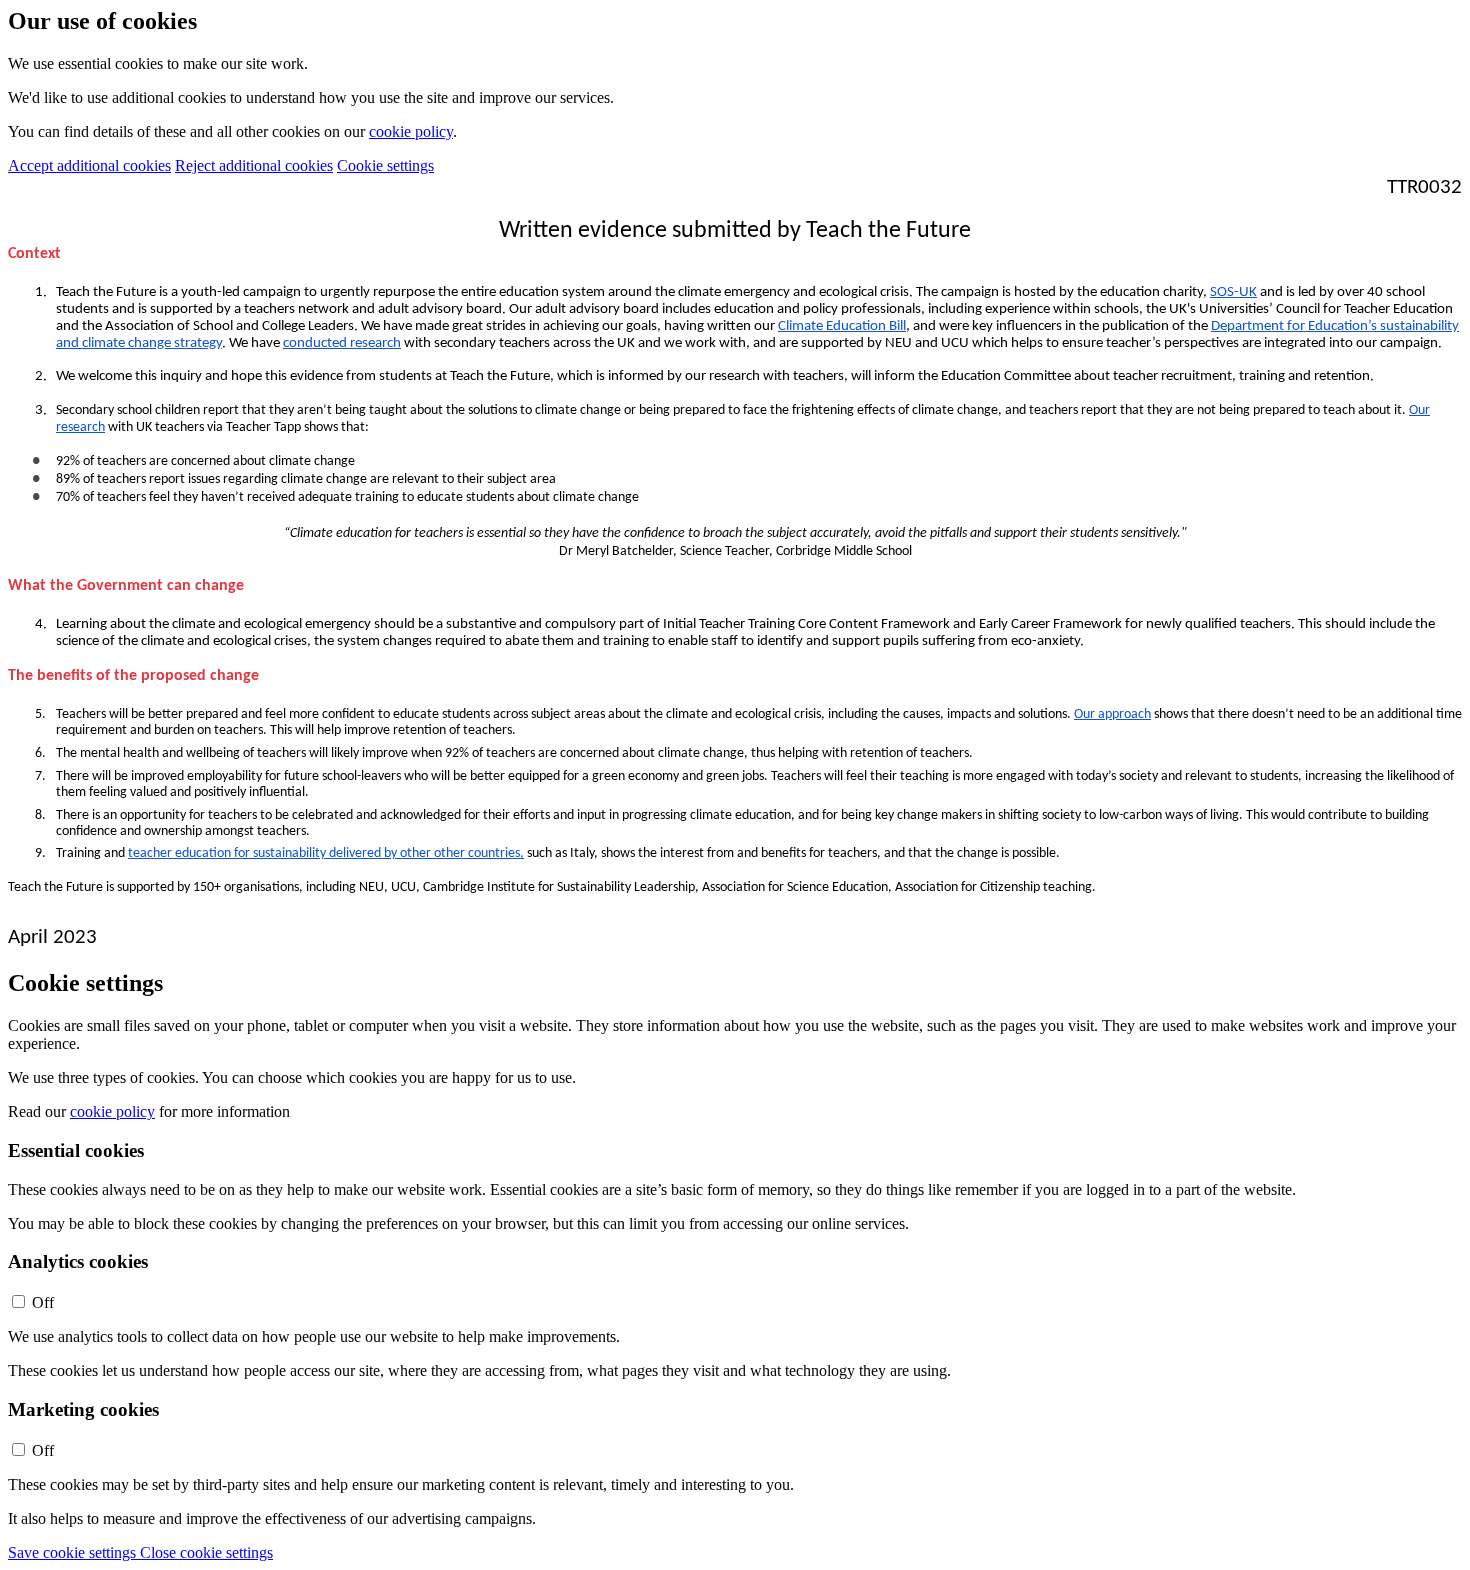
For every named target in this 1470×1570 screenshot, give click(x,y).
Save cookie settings (74, 1552)
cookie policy (411, 131)
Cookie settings (385, 165)
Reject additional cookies (254, 165)
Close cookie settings (206, 1552)
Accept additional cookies (89, 165)
